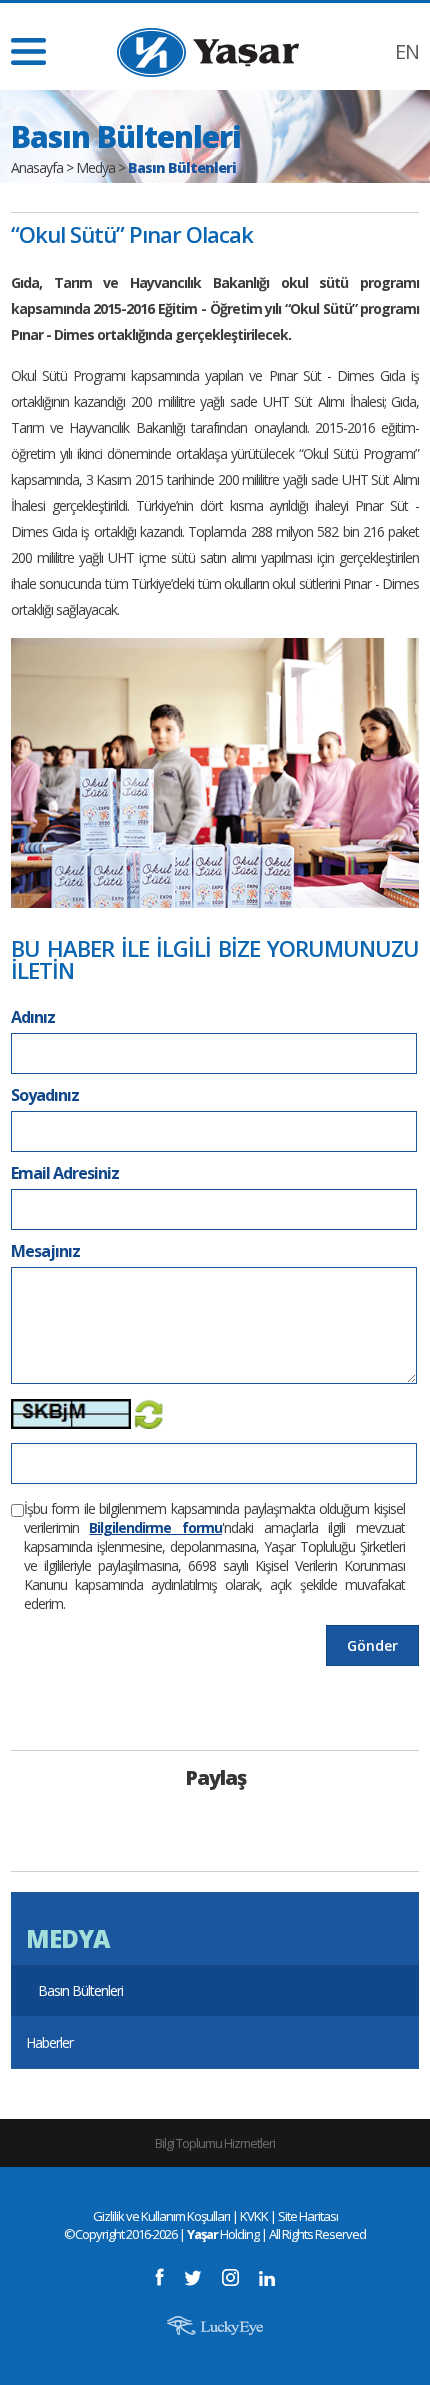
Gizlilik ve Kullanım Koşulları (161, 2216)
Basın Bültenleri (80, 1990)
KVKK (254, 2216)
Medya (95, 167)
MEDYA (67, 1938)
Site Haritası (308, 2216)
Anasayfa (37, 167)
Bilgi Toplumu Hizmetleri (215, 2143)
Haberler (49, 2042)
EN (407, 51)
